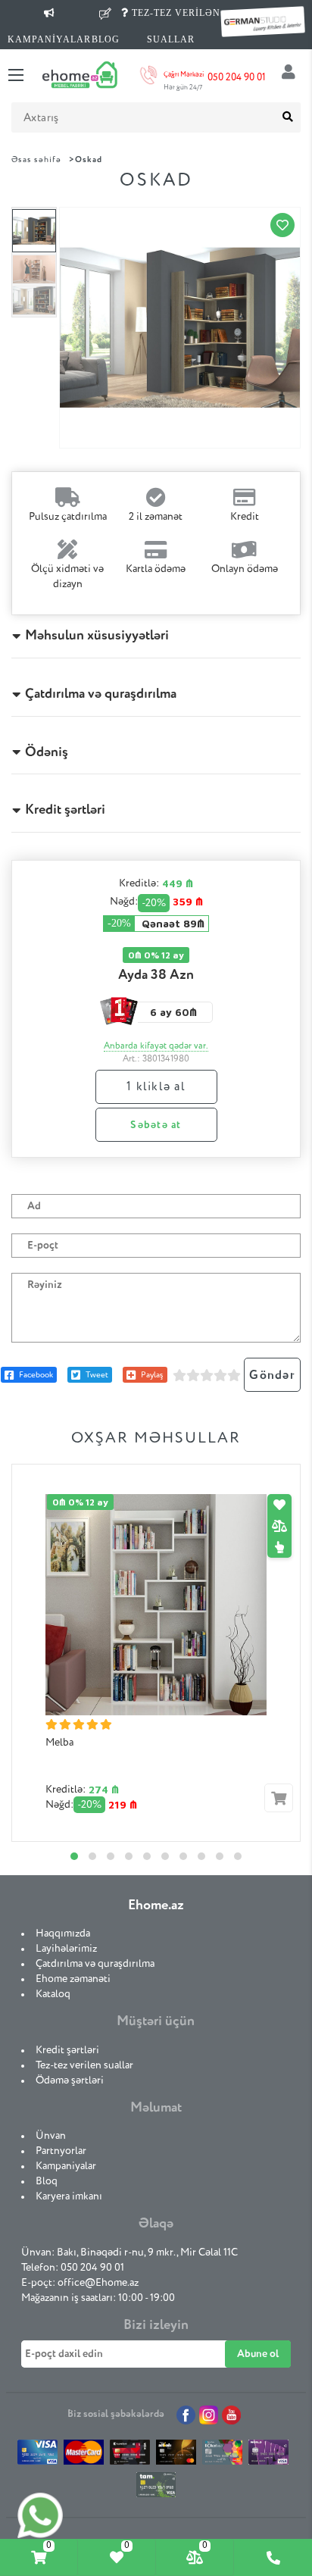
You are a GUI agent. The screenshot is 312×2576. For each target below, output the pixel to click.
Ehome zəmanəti (73, 1979)
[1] (179, 1375)
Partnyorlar (61, 2151)
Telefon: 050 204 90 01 (73, 2268)
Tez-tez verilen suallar (84, 2065)
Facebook (36, 1375)
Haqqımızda (63, 1934)
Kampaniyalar (66, 2166)
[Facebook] (186, 2415)
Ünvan (51, 2136)
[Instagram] (209, 2415)
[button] (74, 1856)
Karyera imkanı (69, 2196)
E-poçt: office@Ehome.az (80, 2283)
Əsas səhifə (36, 159)
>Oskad (86, 159)
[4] (220, 1375)
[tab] (39, 2557)
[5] (234, 1375)
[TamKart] (156, 2488)
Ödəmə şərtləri (70, 2080)
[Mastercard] (84, 2456)
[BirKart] (130, 2456)
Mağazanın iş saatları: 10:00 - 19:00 (98, 2298)
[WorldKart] (268, 2456)
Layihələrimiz (66, 1949)
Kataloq (53, 1994)
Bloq (47, 2181)
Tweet (97, 1375)
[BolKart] (222, 2456)
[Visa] (37, 2456)
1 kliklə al (156, 1087)
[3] (207, 1375)
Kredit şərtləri (67, 2050)
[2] (193, 1375)
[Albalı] (176, 2456)
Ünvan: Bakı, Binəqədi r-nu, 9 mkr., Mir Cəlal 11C (129, 2252)
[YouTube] (231, 2415)
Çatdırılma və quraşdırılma (95, 1964)
